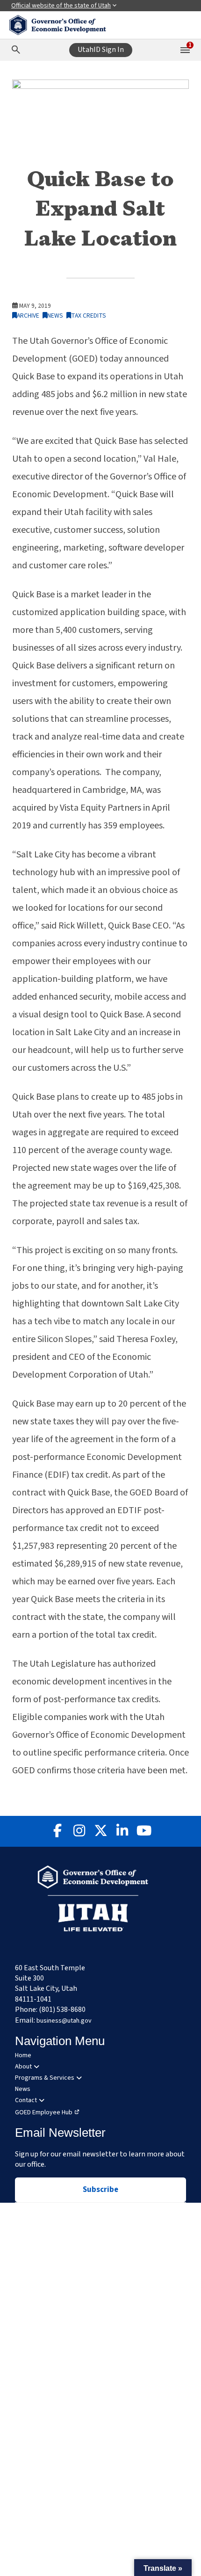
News (55, 316)
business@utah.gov (64, 2021)
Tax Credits (89, 316)
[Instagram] (79, 1831)
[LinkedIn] (122, 1831)
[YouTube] (144, 1831)
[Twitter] (100, 1831)
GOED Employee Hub (44, 2112)
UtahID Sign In (101, 50)
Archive (28, 316)
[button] (163, 2568)
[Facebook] (57, 1831)
